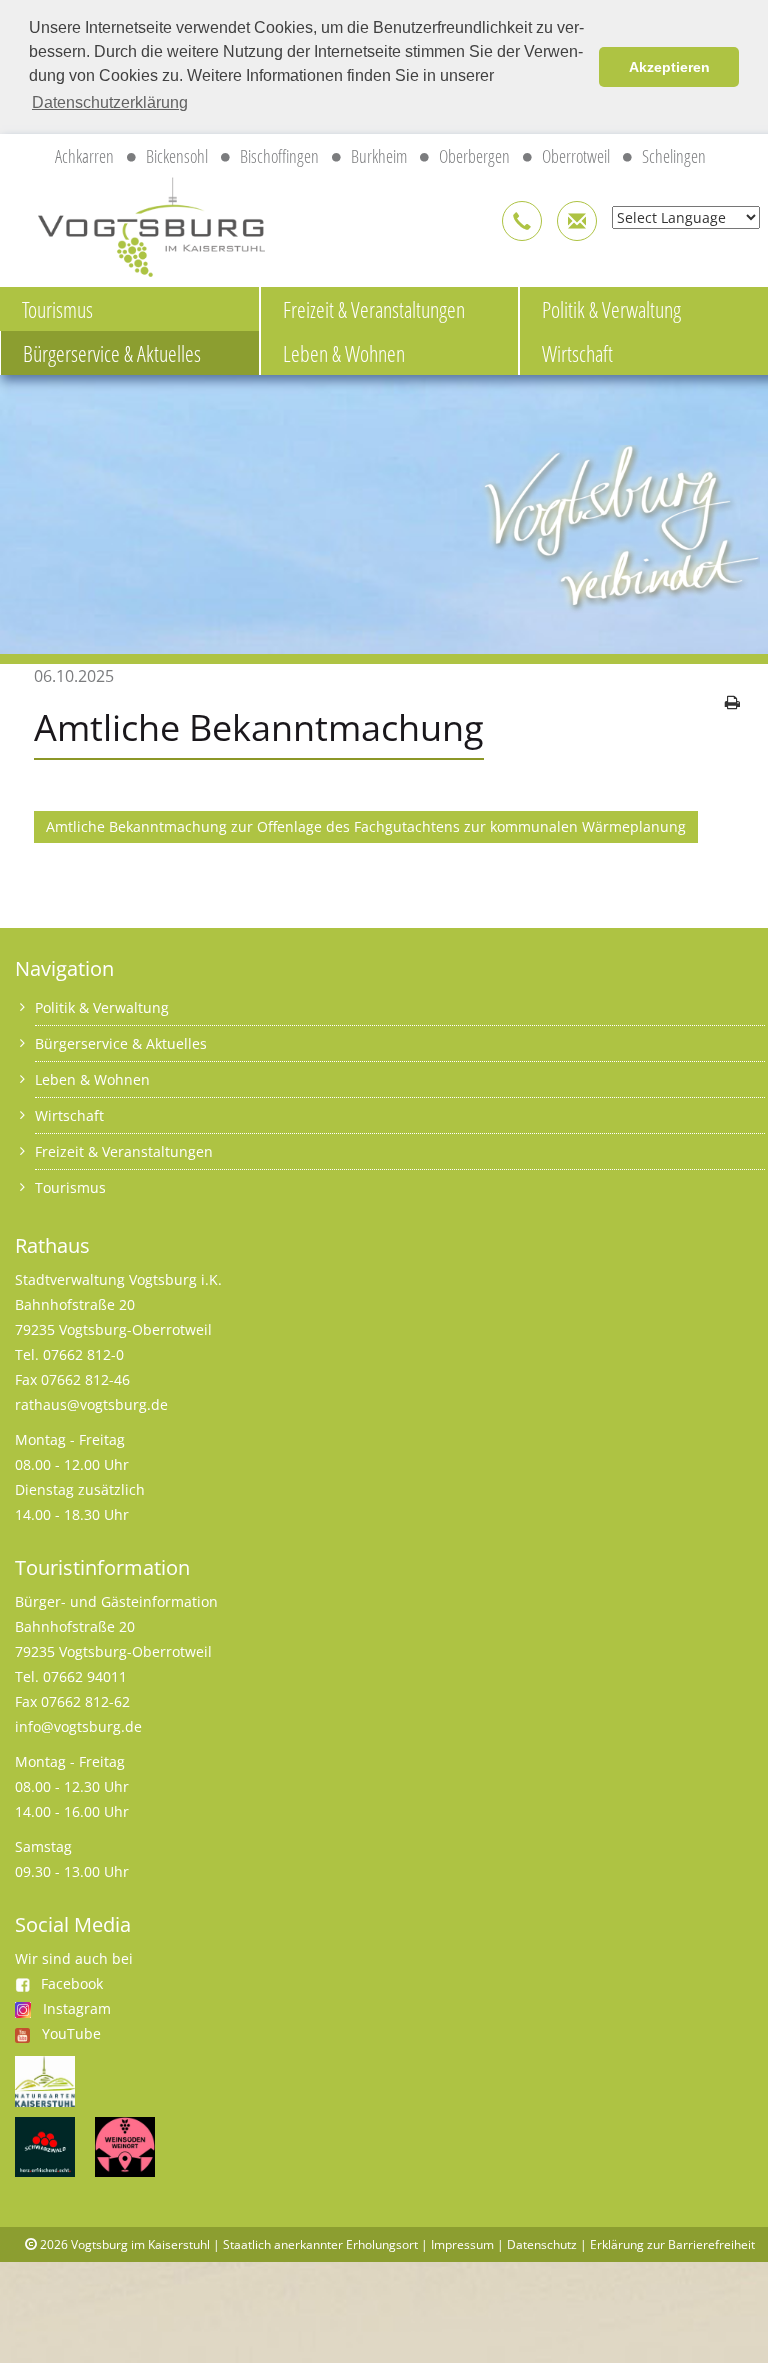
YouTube (71, 2033)
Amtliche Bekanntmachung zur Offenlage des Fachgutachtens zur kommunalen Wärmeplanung (366, 826)
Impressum (462, 2244)
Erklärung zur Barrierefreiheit (672, 2244)
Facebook (72, 1983)
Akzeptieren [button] (669, 67)
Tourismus (57, 309)
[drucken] (732, 702)
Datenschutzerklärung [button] (110, 102)
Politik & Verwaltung (102, 1007)
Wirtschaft (69, 1115)
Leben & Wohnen (344, 353)
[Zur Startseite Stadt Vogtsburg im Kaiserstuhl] (140, 223)
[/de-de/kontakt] (522, 221)
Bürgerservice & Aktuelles (112, 353)
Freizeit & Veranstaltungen (374, 309)
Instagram (77, 2008)
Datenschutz (542, 2244)
